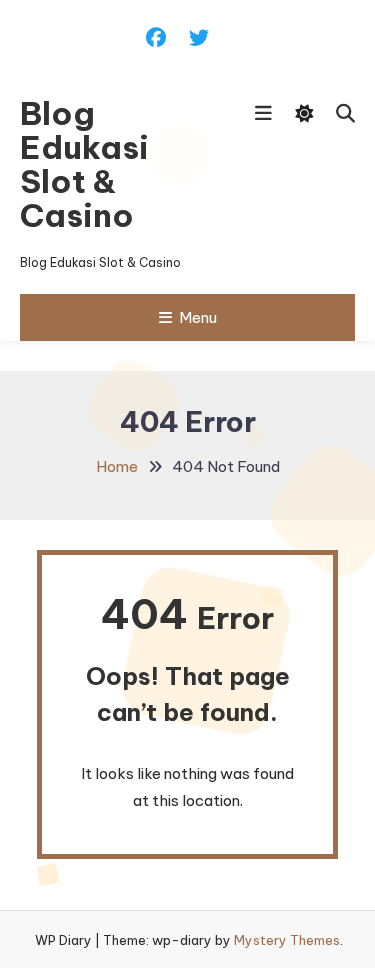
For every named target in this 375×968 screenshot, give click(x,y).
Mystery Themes (287, 940)
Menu (198, 317)
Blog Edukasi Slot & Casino (84, 164)
